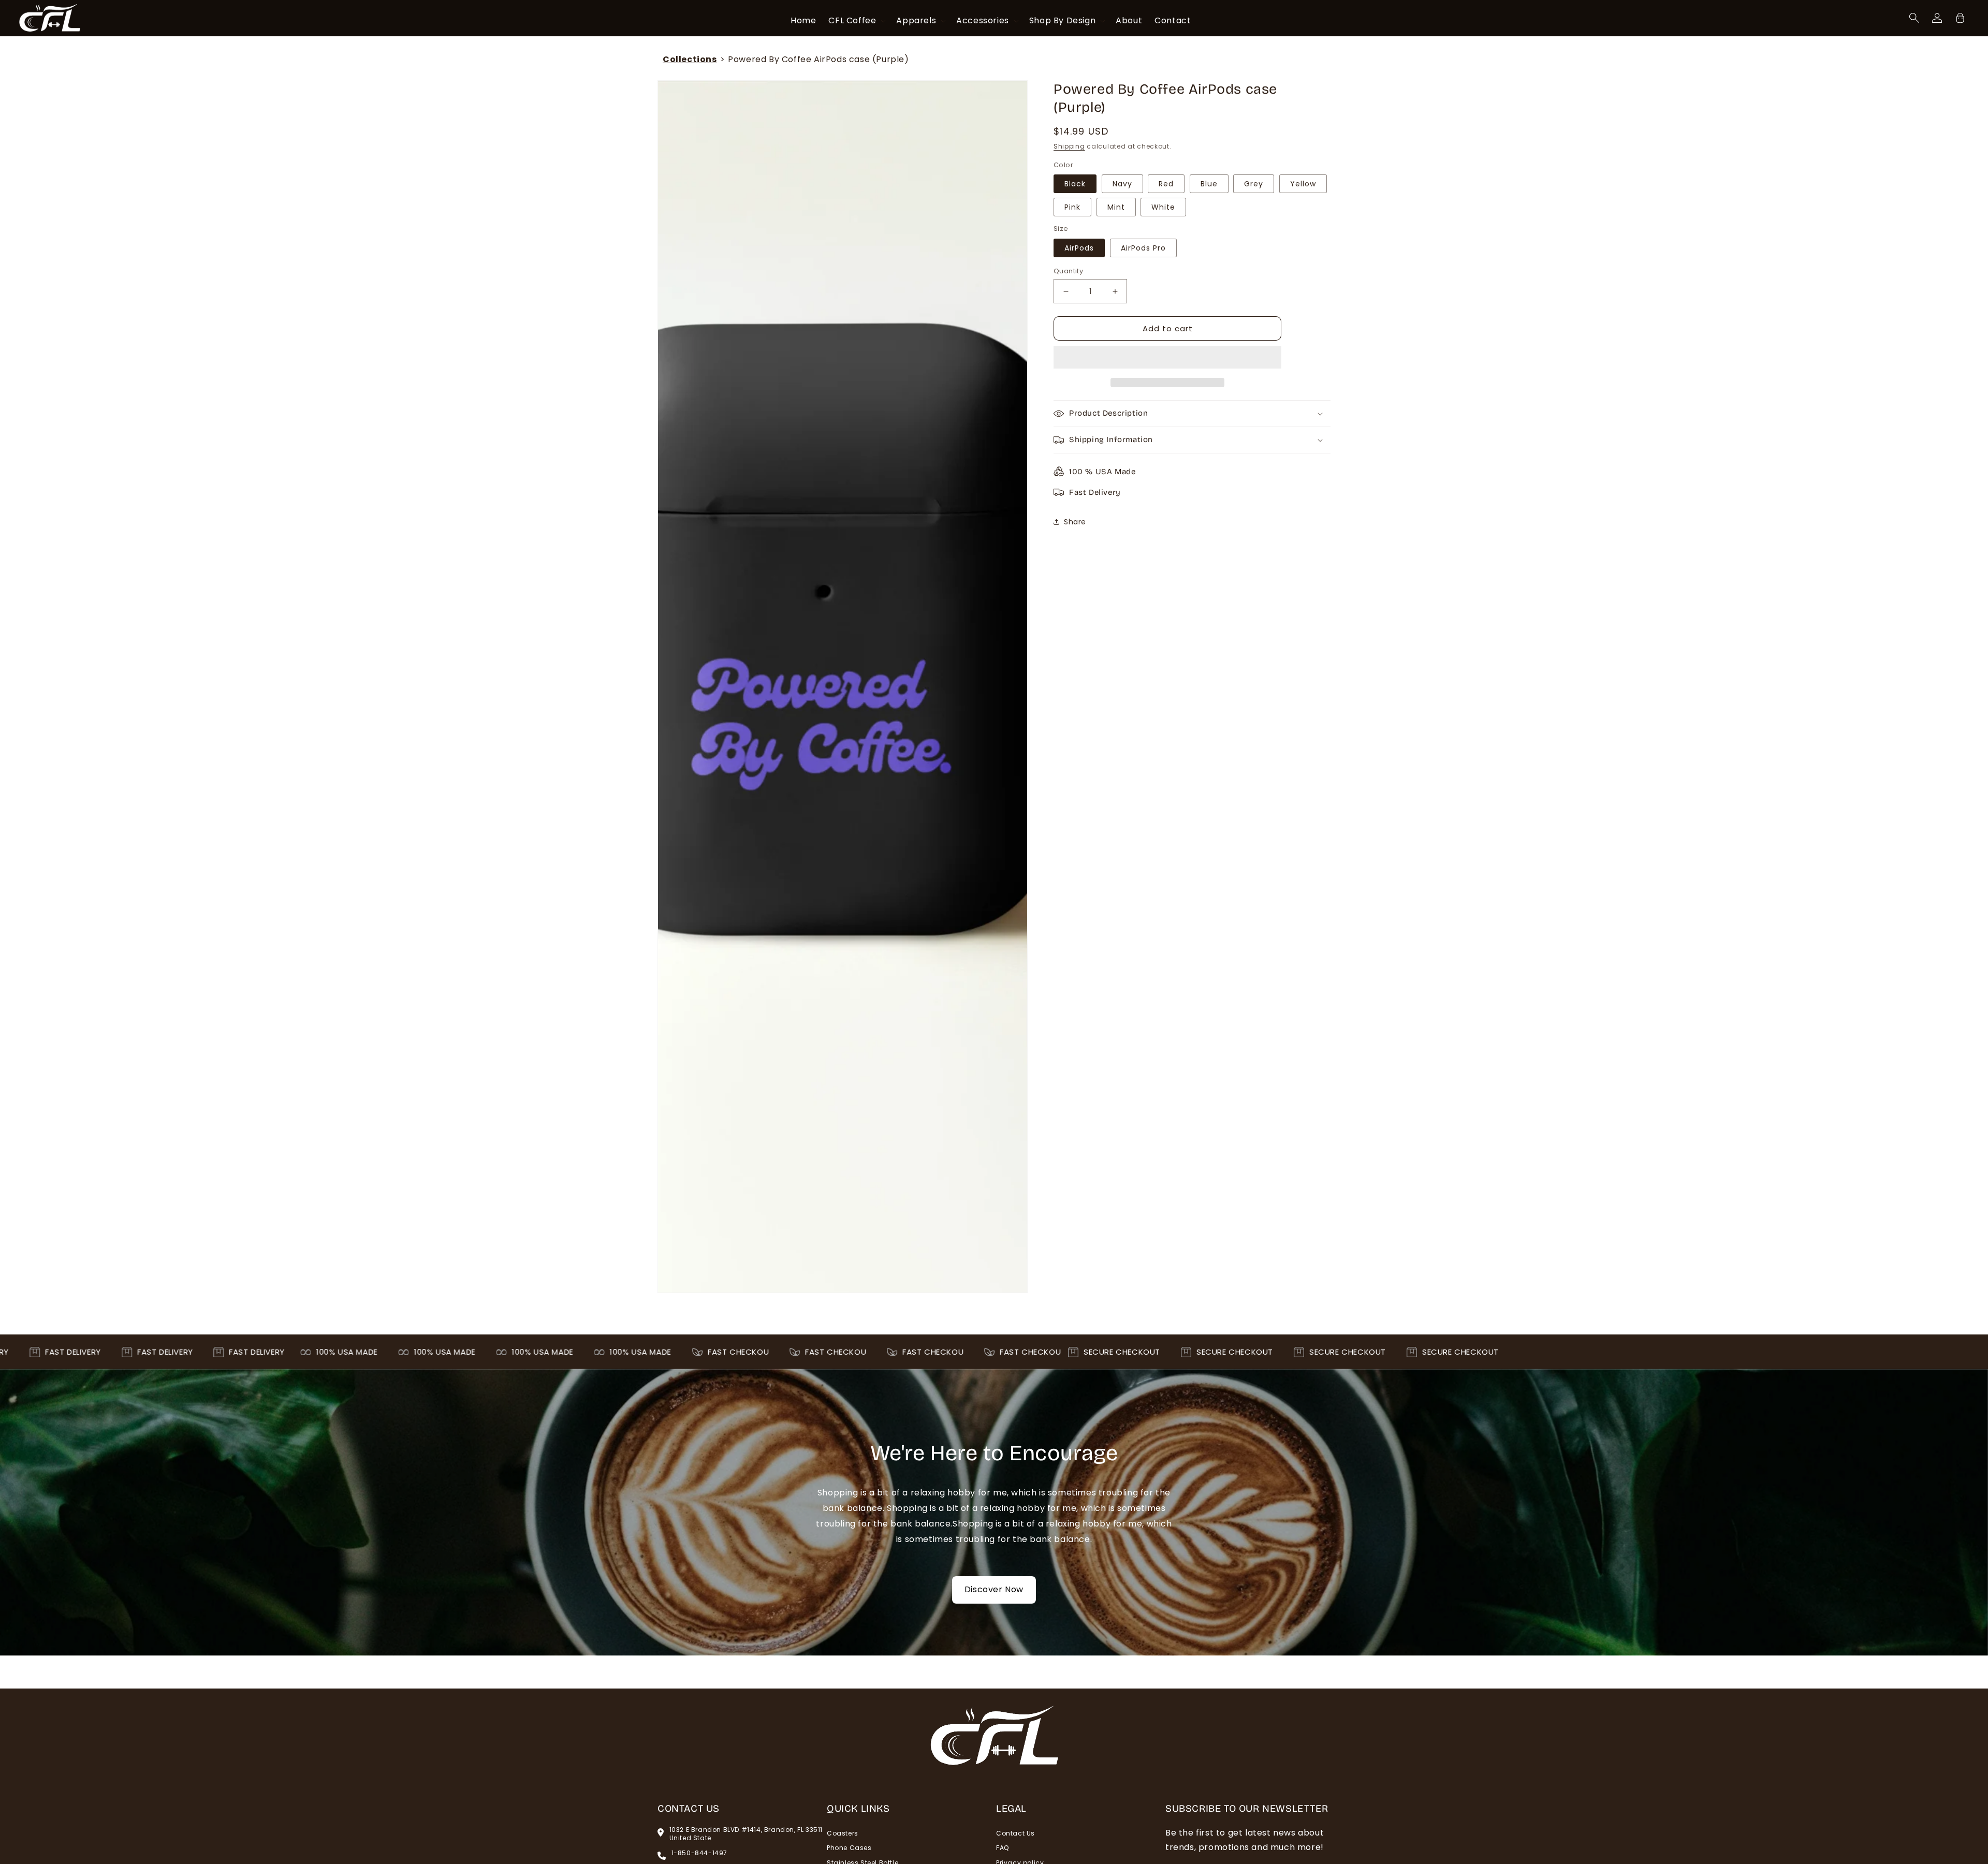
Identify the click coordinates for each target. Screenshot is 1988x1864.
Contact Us (1015, 1833)
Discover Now (994, 1589)
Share (1075, 522)
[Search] (1914, 18)
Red (1166, 184)
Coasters (843, 1833)
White (1163, 207)
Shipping (1069, 146)
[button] (1167, 358)
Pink (1072, 207)
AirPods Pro (1143, 248)
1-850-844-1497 (699, 1853)
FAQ (1003, 1848)
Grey (1254, 184)
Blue (1209, 184)
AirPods (1079, 248)
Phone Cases (849, 1848)
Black (1075, 184)
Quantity (1068, 271)
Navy (1122, 184)
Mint (1116, 207)
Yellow (1303, 184)
